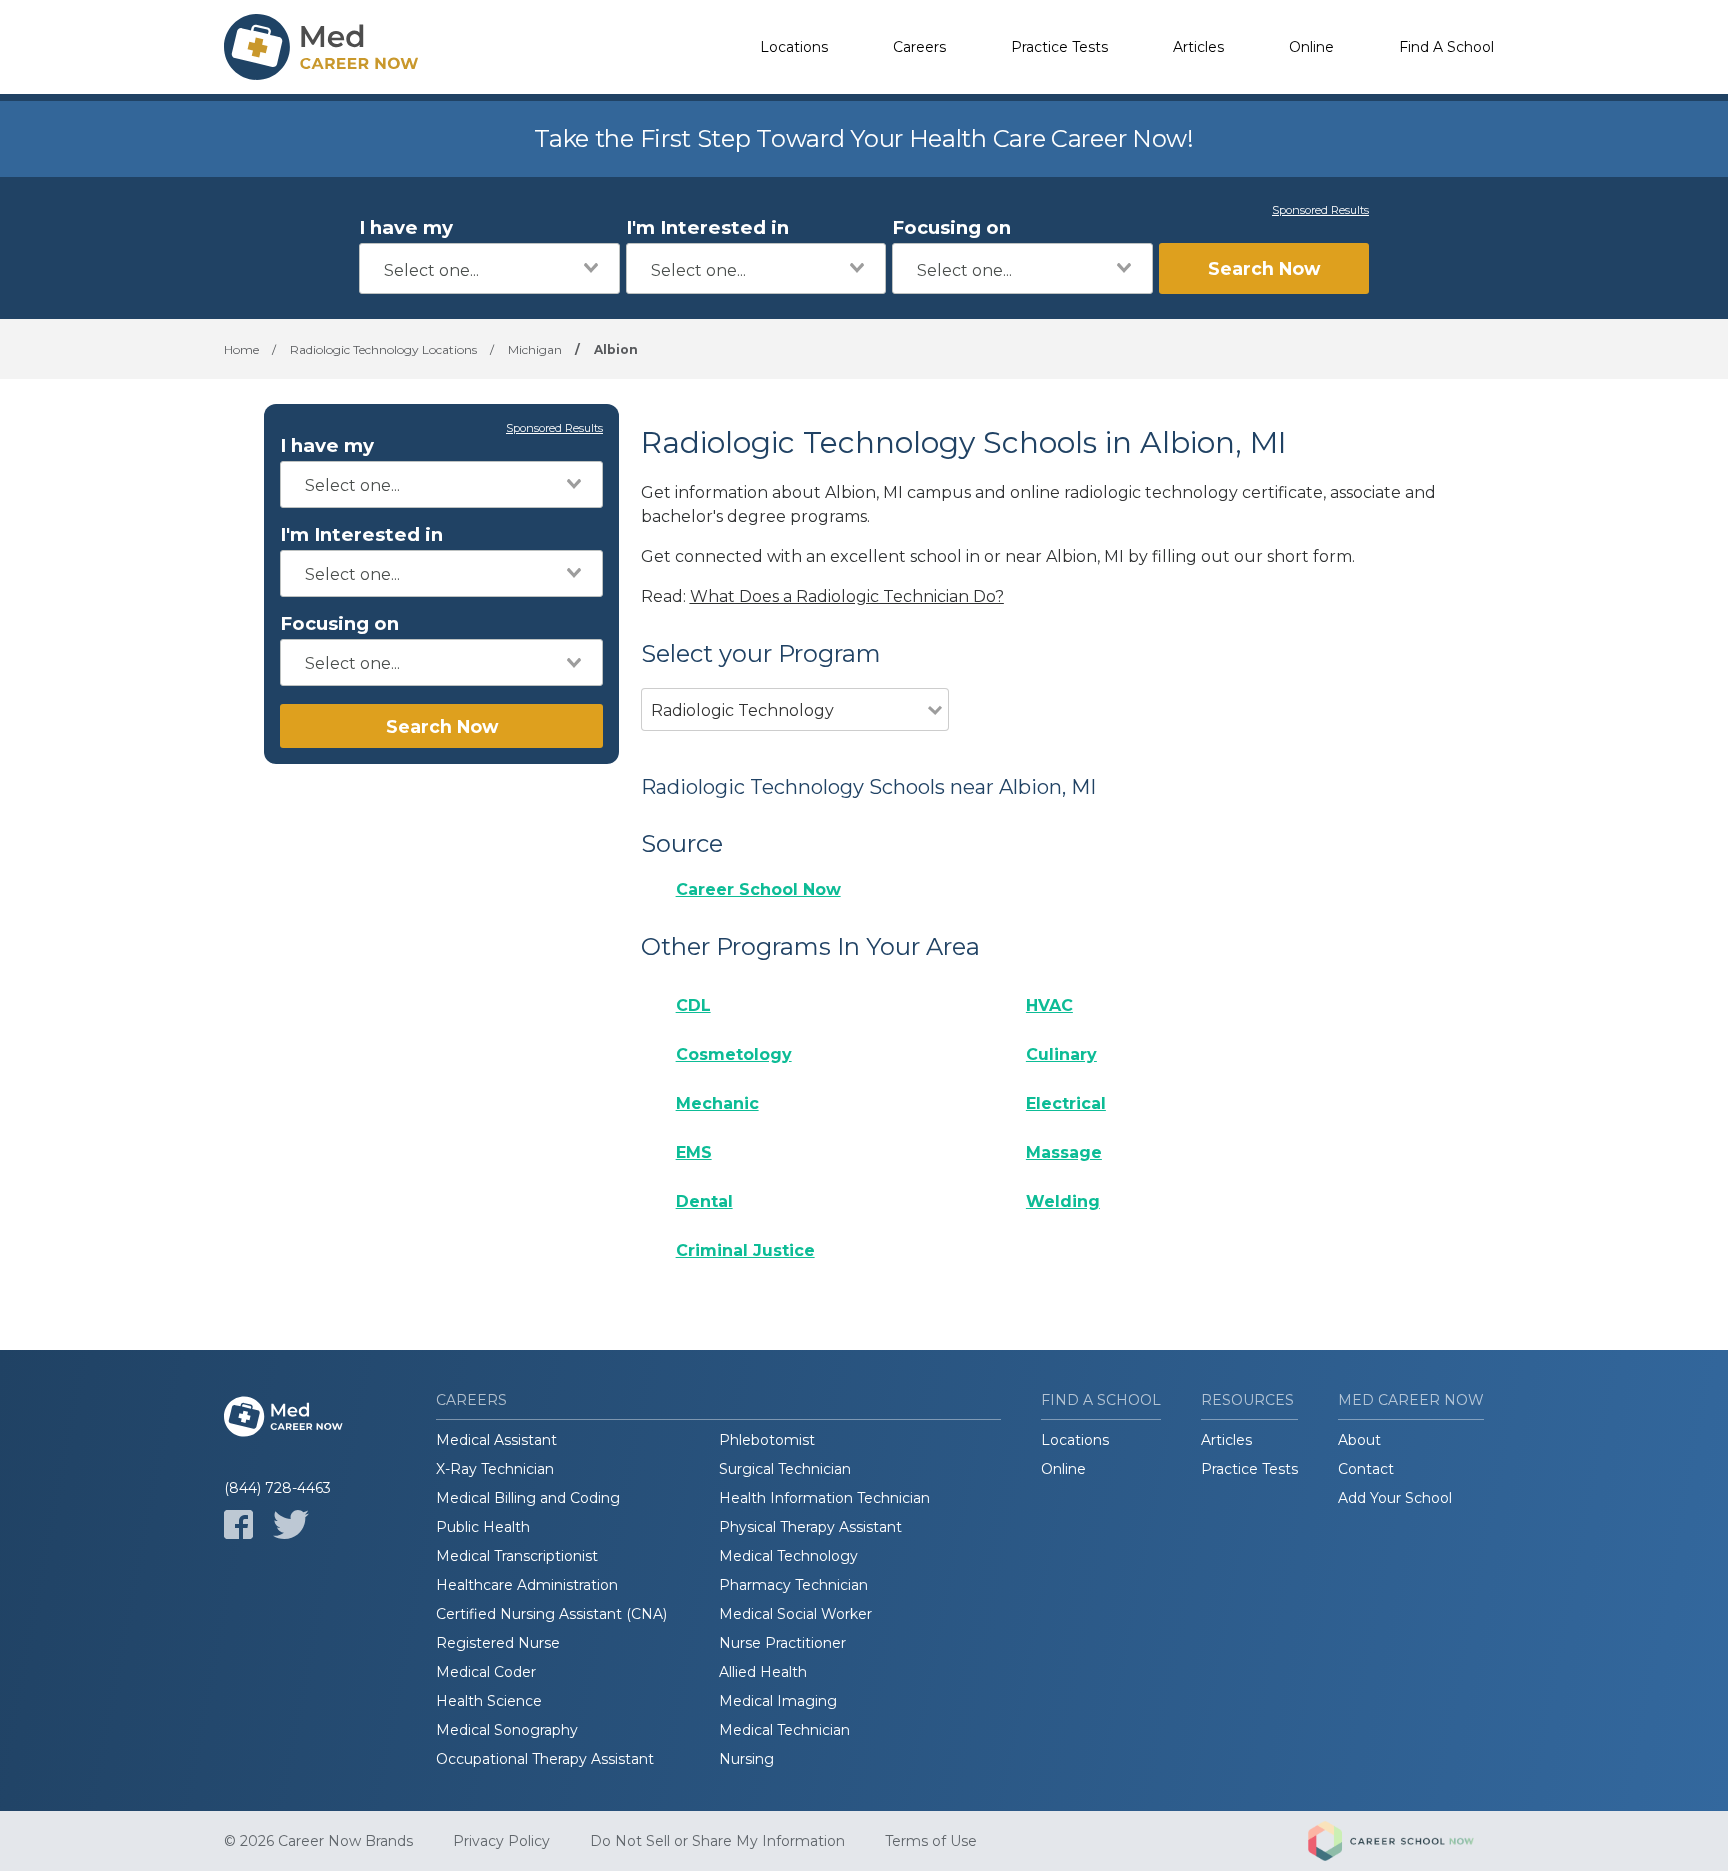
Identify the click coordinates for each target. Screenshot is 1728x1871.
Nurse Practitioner (782, 1643)
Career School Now (758, 889)
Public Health (483, 1527)
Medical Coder (486, 1672)
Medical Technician (784, 1730)
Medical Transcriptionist (517, 1556)
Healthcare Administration (527, 1585)
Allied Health (763, 1672)
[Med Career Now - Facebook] (238, 1524)
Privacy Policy (501, 1841)
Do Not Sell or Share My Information (717, 1841)
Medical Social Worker (795, 1614)
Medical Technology (788, 1556)
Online (1311, 47)
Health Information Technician (824, 1498)
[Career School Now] (1406, 1841)
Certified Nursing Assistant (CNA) (551, 1614)
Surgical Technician (785, 1469)
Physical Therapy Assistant (810, 1527)
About (1359, 1440)
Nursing (746, 1759)
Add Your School (1395, 1498)
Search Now (1264, 268)
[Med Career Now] (324, 47)
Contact (1366, 1469)
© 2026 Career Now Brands (318, 1841)
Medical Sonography (507, 1730)
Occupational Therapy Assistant (545, 1759)
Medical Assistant (496, 1440)
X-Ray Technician (495, 1469)
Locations (794, 47)
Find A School (1446, 47)
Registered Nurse (498, 1643)
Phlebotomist (767, 1440)
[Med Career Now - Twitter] (291, 1524)
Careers (919, 47)
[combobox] (489, 268)
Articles (1198, 47)
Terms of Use (931, 1841)
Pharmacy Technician (793, 1585)
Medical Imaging (778, 1701)
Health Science (489, 1701)
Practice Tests (1059, 47)
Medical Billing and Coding (528, 1498)
